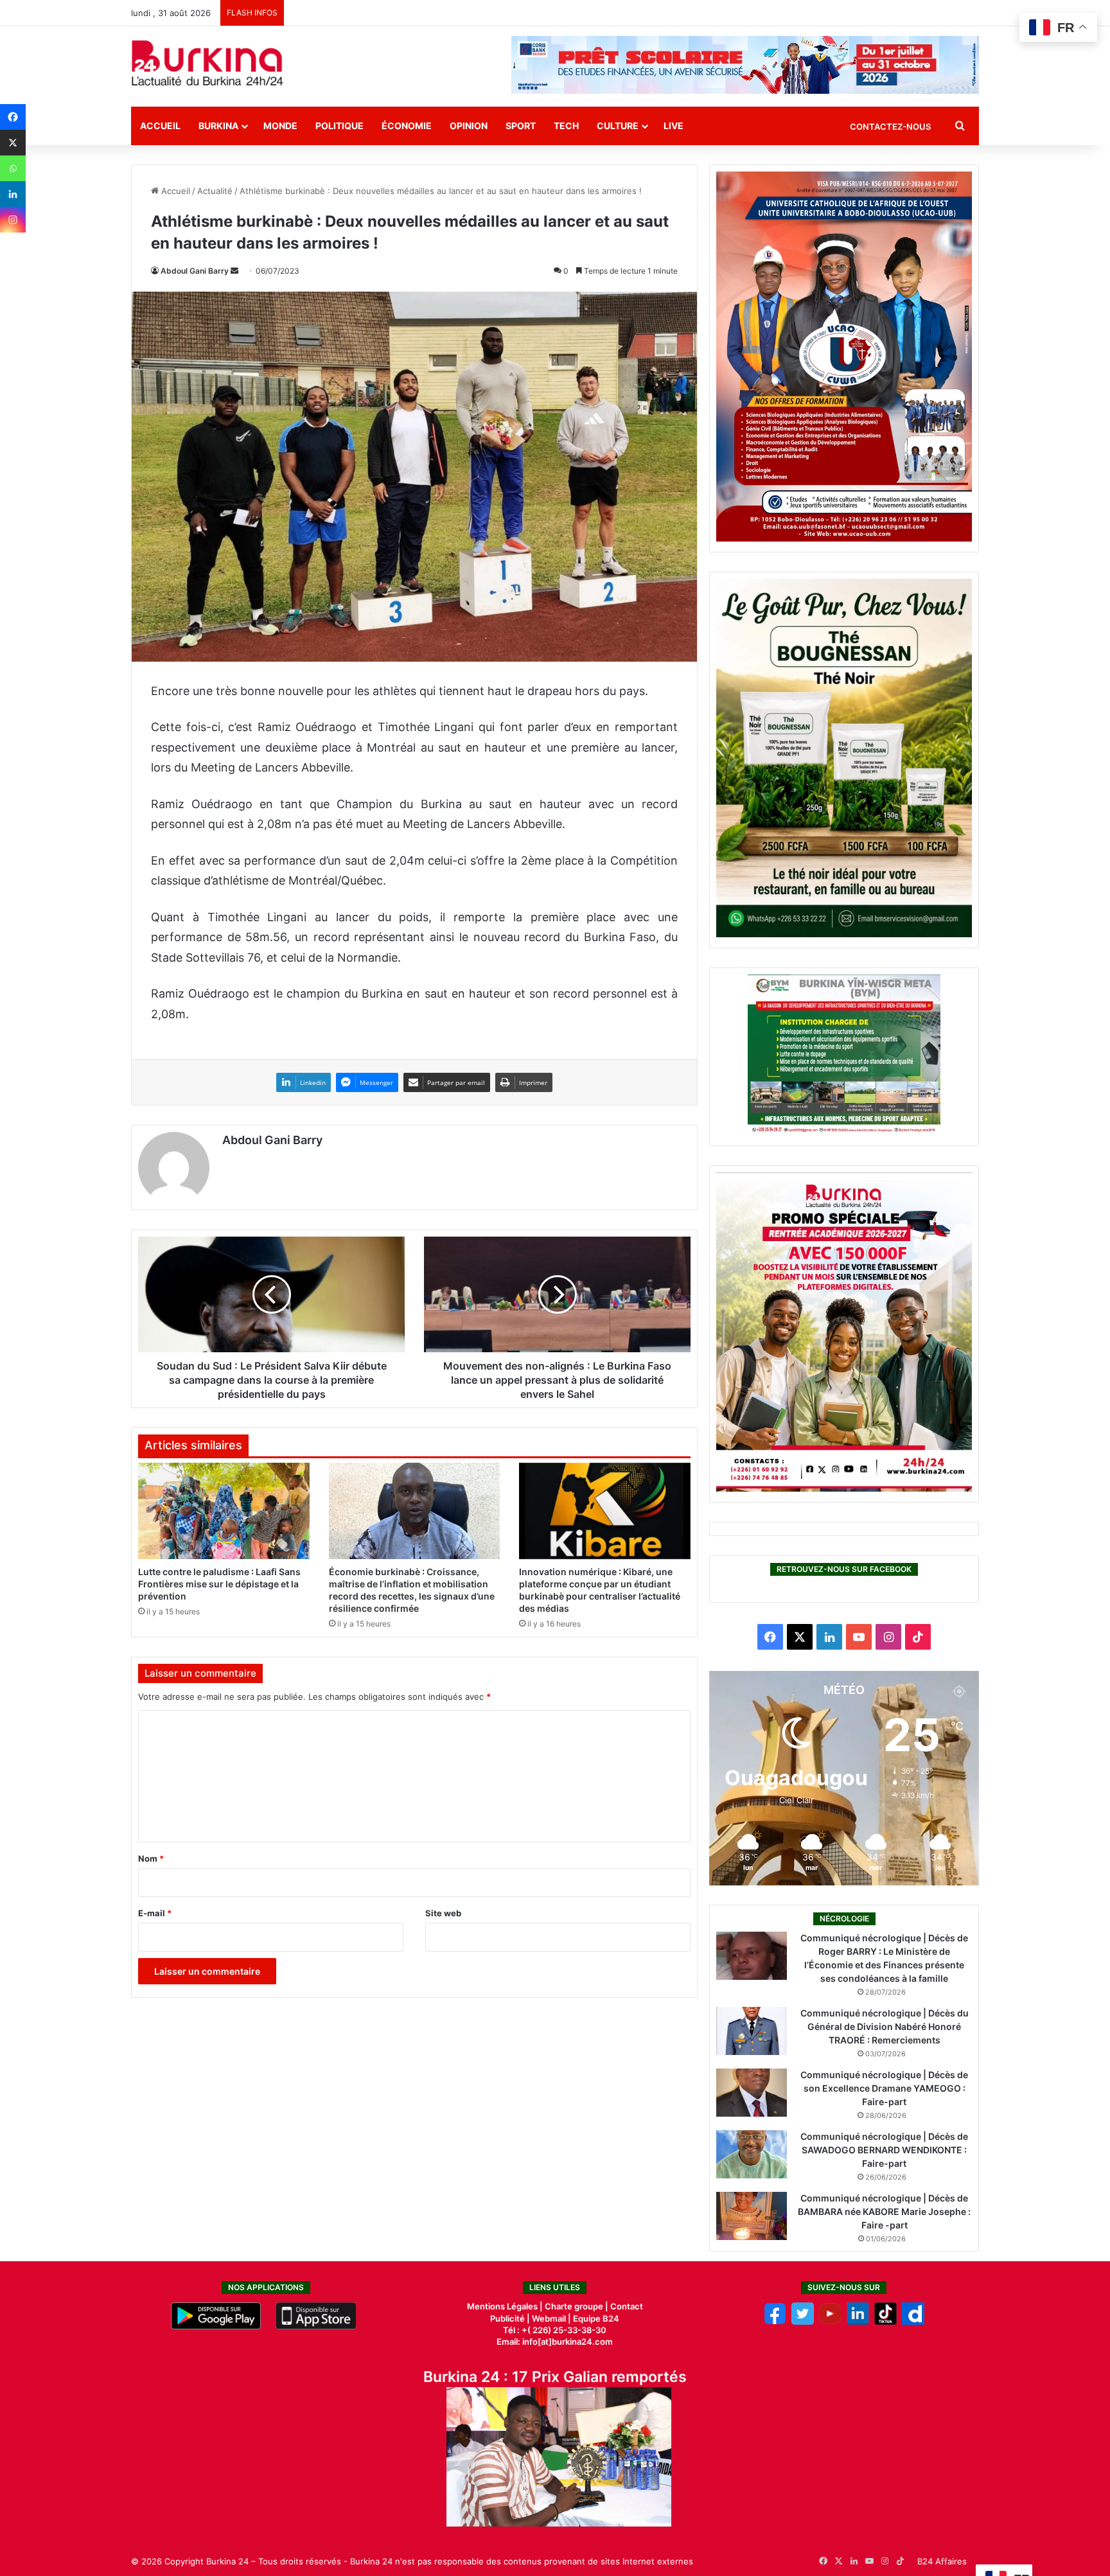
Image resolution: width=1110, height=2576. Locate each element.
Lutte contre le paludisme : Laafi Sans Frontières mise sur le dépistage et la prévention (219, 1584)
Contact (627, 2306)
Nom (151, 1858)
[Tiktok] (885, 2322)
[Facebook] (13, 117)
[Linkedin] (13, 194)
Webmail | (551, 2318)
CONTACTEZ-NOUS (890, 127)
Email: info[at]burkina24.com (555, 2342)
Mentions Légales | (506, 2306)
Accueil (160, 126)
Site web (443, 1913)
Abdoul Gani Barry (195, 271)
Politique (339, 126)
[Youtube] (830, 2322)
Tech (566, 126)
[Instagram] (13, 220)
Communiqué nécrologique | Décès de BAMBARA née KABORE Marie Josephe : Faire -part (884, 2211)
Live (674, 126)
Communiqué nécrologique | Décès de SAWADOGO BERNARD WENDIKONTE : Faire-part (884, 2150)
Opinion (469, 126)
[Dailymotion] (913, 2322)
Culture (618, 126)
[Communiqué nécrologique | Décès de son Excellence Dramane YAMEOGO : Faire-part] (752, 2093)
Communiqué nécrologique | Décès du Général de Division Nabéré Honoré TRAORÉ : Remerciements (885, 2026)
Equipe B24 (595, 2318)
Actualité (215, 191)
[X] (13, 143)
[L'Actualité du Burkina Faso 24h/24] (207, 63)
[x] (803, 2322)
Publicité (507, 2318)
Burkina (218, 126)
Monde (280, 126)
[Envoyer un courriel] (234, 271)
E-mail (155, 1913)
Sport (521, 126)
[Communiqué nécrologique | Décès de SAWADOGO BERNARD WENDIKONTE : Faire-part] (752, 2154)
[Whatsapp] (13, 168)
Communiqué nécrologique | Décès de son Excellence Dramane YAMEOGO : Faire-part (884, 2088)
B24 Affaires (942, 2561)
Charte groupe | (577, 2306)
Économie (407, 126)
